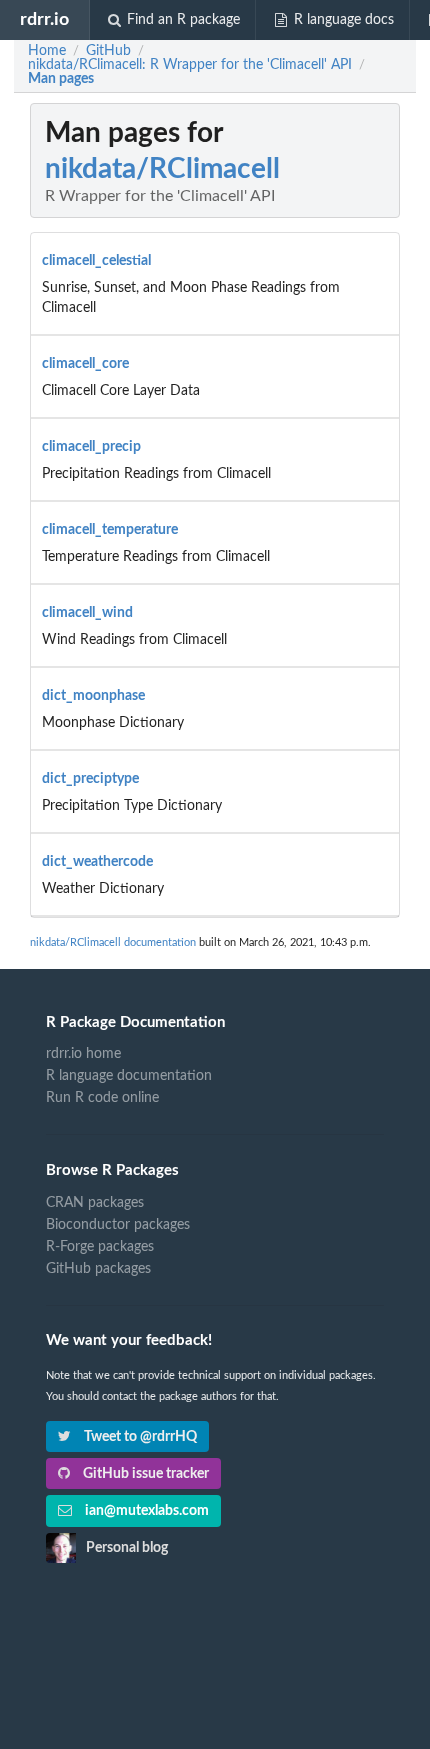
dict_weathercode (97, 862)
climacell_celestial (96, 261)
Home (47, 51)
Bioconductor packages (118, 1225)
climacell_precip (91, 447)
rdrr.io (44, 19)
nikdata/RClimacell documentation (113, 942)
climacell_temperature (110, 530)
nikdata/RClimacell (162, 169)
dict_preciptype (90, 779)
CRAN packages (95, 1203)
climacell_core (85, 364)
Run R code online (102, 1098)
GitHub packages (98, 1269)
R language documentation (129, 1076)
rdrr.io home (83, 1054)
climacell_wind (87, 613)
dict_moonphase (93, 696)
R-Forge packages (100, 1247)
